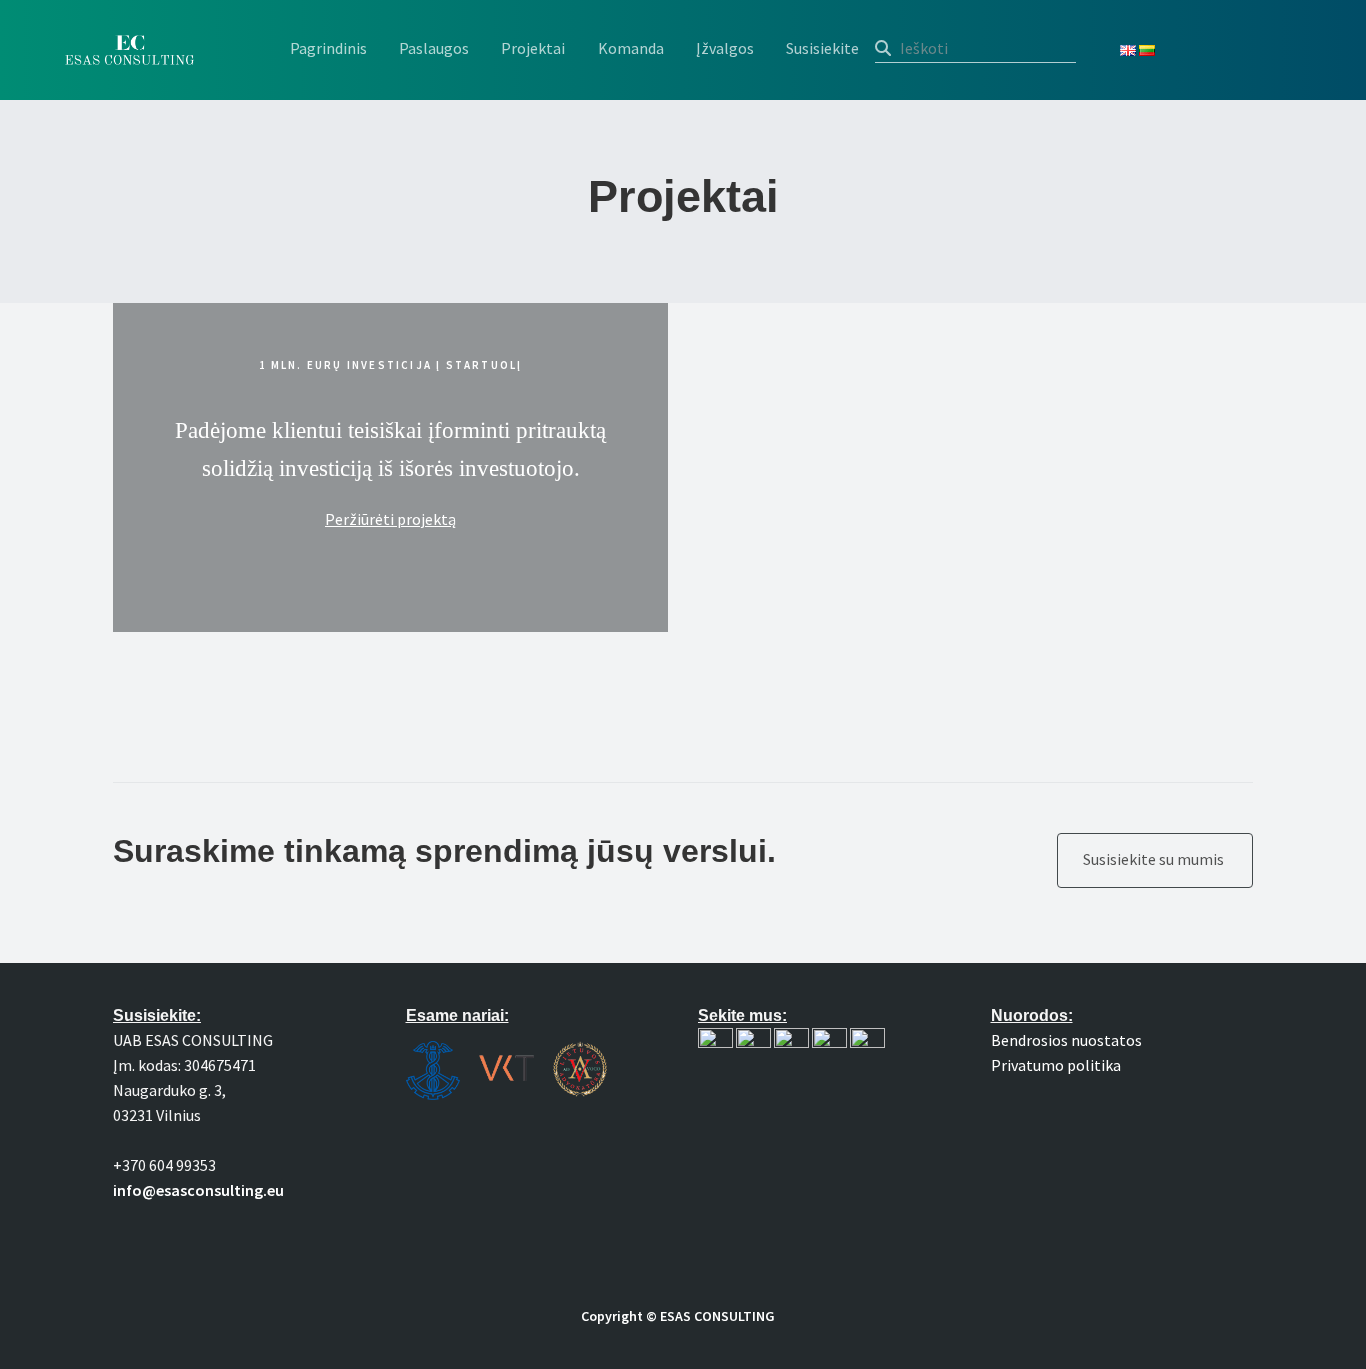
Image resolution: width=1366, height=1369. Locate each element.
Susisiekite (822, 48)
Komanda (631, 48)
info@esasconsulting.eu (198, 1190)
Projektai (533, 48)
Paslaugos (434, 48)
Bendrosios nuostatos (1066, 1040)
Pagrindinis (328, 48)
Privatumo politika (1056, 1065)
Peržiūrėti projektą (390, 519)
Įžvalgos (725, 48)
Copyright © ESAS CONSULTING (678, 1316)
